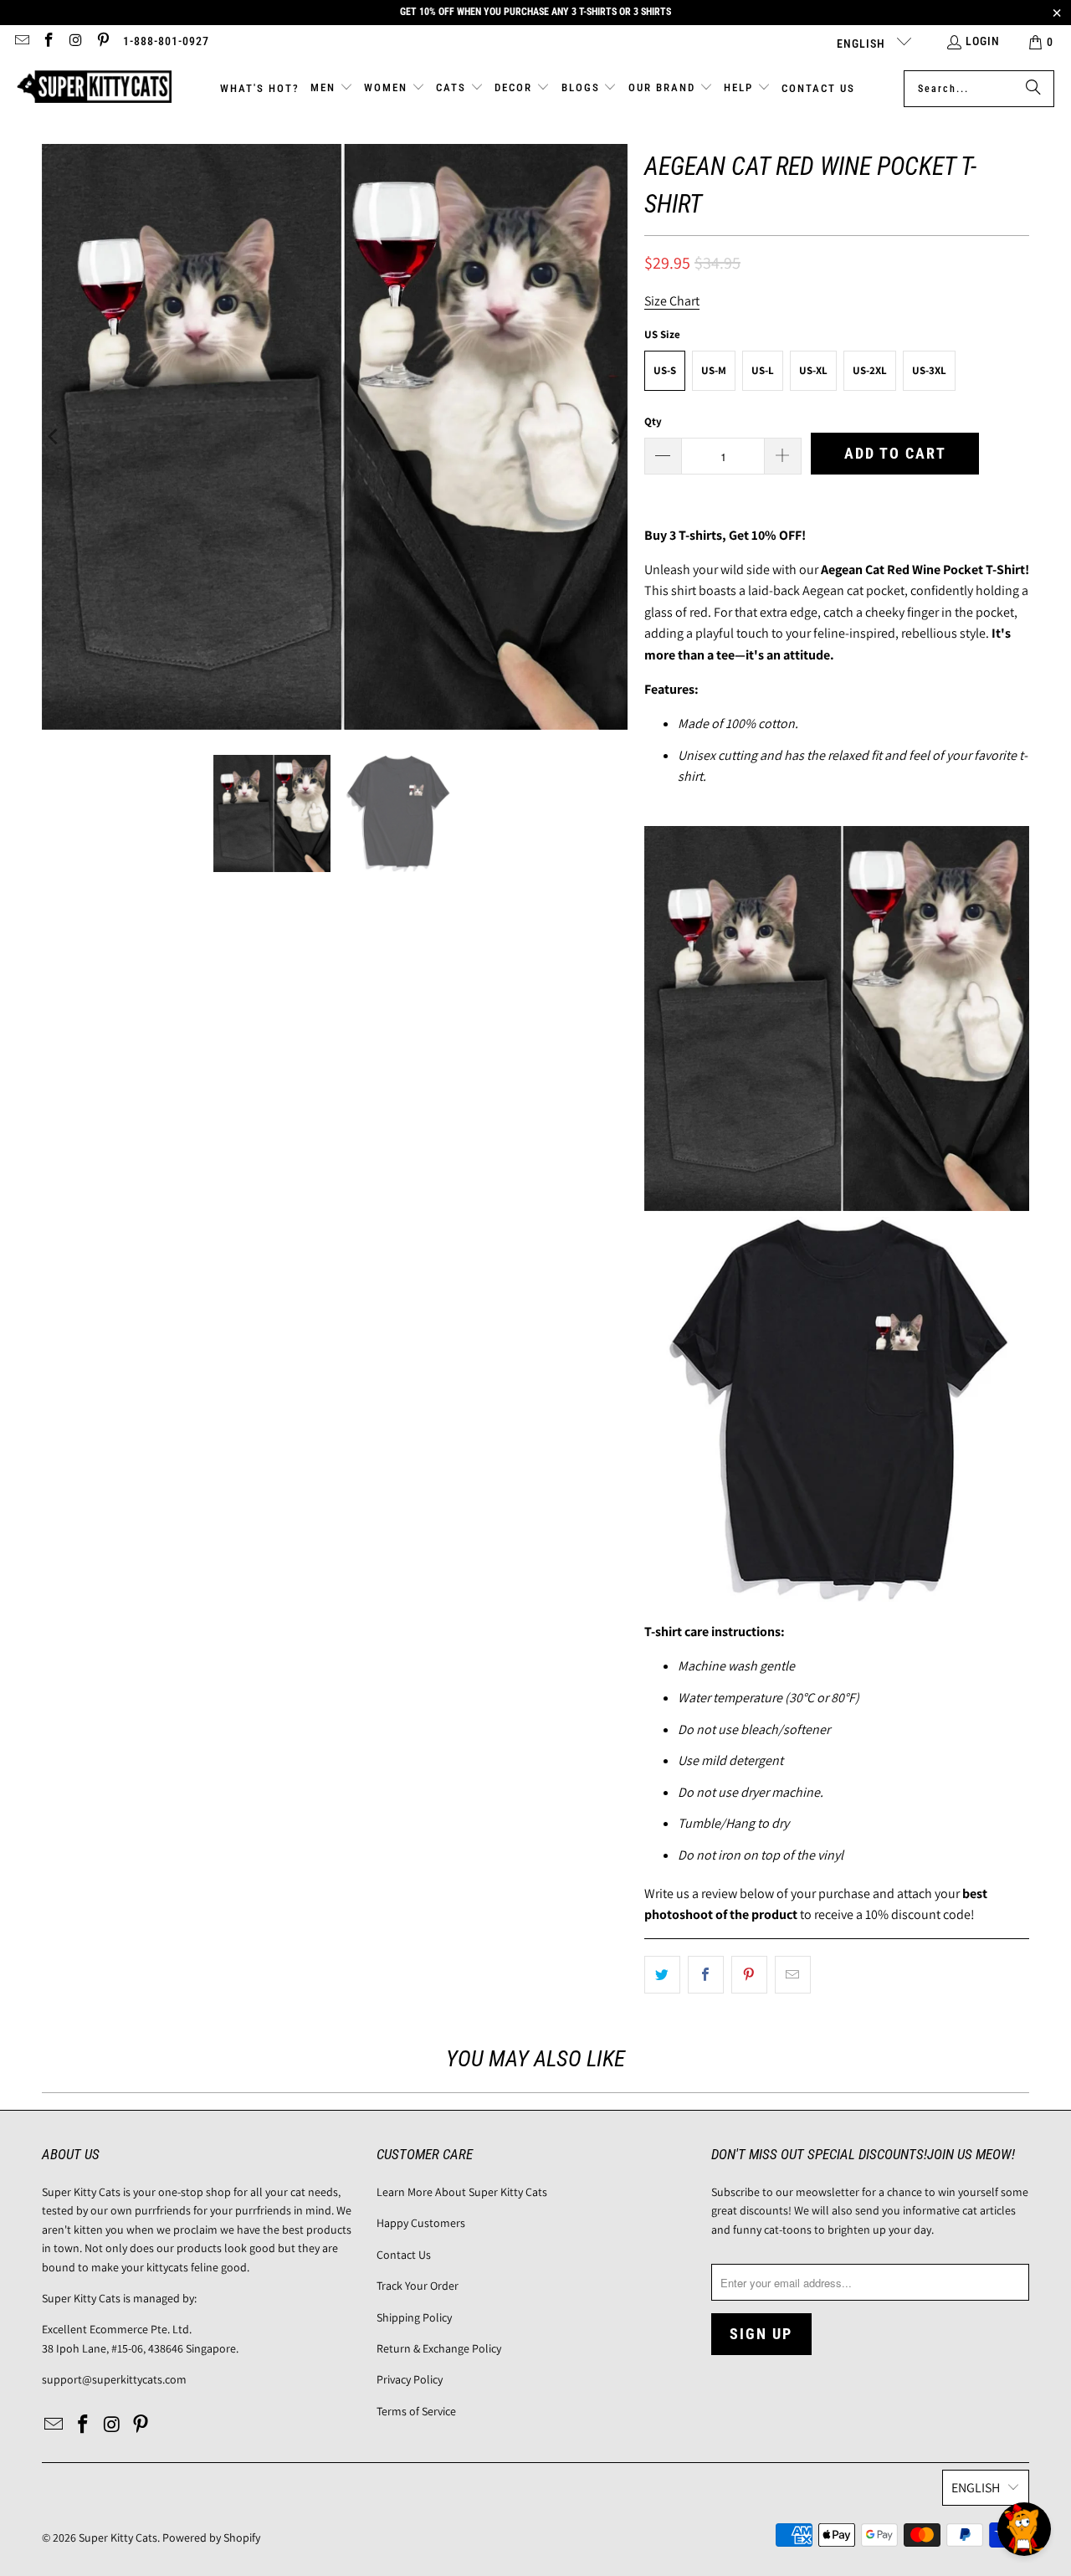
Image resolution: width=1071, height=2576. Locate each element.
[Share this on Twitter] (662, 1975)
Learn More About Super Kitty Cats (462, 2192)
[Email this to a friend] (793, 1975)
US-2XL (870, 370)
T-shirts (700, 535)
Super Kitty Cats (118, 2538)
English (863, 44)
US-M (714, 370)
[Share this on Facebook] (706, 1975)
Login (983, 41)
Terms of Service (416, 2411)
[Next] (615, 437)
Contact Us (404, 2255)
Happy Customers (421, 2223)
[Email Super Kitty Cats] (21, 42)
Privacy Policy (410, 2379)
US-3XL (929, 370)
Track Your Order (418, 2286)
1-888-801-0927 (166, 41)
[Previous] (54, 437)
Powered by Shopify (211, 2538)
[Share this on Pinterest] (749, 1975)
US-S (665, 370)
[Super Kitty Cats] (94, 88)
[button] (332, 89)
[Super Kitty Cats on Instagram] (75, 42)
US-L (763, 370)
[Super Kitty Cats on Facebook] (49, 42)
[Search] (1033, 89)
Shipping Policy (414, 2317)
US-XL (813, 370)
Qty (653, 421)
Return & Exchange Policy (439, 2348)
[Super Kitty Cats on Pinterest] (103, 42)
